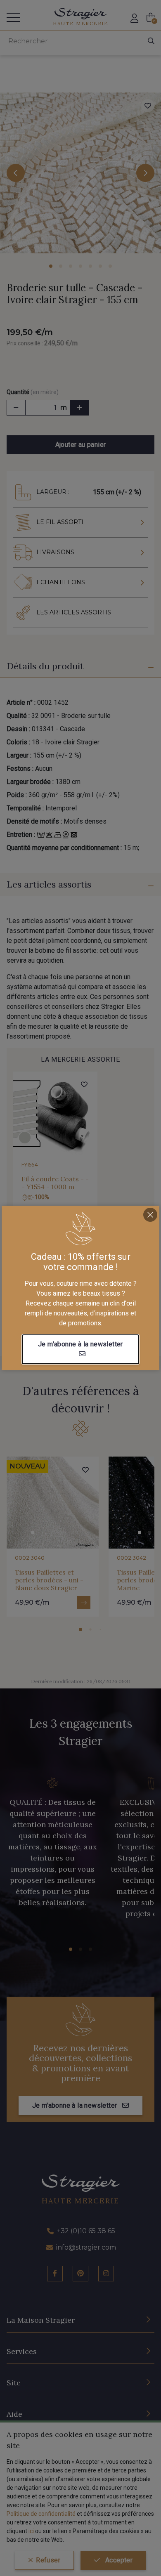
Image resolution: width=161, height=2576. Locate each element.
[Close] (150, 1215)
